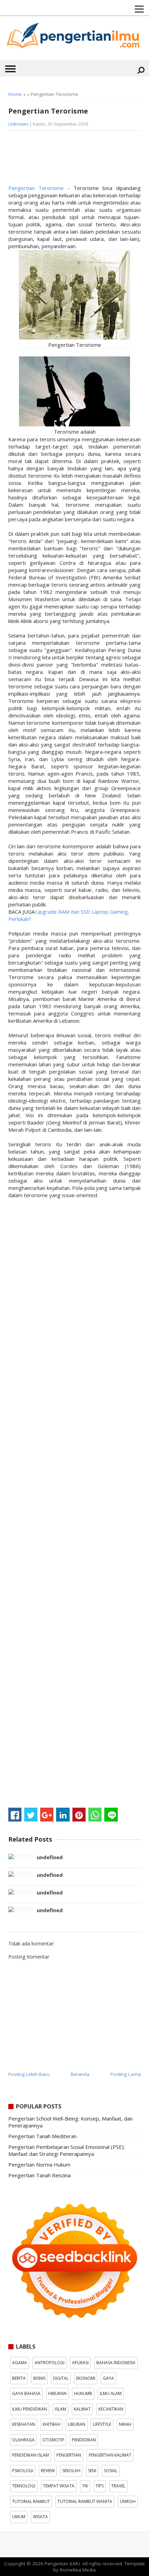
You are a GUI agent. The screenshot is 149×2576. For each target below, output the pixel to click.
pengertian (69, 2455)
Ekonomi (86, 2378)
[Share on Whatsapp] (95, 1815)
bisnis (39, 2378)
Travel (118, 2486)
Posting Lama (126, 2074)
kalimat (82, 2409)
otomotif (53, 2440)
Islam (60, 2409)
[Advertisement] (64, 160)
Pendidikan (84, 2440)
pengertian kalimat (110, 2455)
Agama (20, 2363)
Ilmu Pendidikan (30, 2409)
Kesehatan (24, 2424)
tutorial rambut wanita (85, 2501)
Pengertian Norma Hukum (39, 2164)
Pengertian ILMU (62, 2564)
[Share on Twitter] (31, 1815)
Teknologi (24, 2486)
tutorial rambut (31, 2501)
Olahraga (23, 2440)
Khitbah (51, 2424)
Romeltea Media (78, 2570)
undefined (50, 1857)
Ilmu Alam (111, 2393)
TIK (85, 2486)
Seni (92, 2471)
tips (100, 2486)
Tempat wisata (59, 2486)
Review (48, 2471)
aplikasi (80, 2363)
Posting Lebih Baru (29, 2074)
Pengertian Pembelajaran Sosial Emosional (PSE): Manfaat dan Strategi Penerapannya (67, 2150)
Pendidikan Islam (30, 2455)
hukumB (83, 2393)
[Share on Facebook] (15, 1815)
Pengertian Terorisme (38, 188)
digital (61, 2378)
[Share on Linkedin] (63, 1815)
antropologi (50, 2363)
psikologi (23, 2471)
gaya (108, 2378)
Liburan (77, 2424)
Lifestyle (102, 2424)
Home (15, 94)
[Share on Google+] (47, 1815)
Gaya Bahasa (26, 2393)
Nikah (125, 2424)
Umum (19, 2517)
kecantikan (111, 2409)
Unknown (18, 124)
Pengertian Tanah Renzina (40, 2175)
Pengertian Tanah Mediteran (42, 2136)
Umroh (128, 2501)
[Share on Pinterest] (79, 1815)
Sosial (111, 2471)
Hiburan (57, 2393)
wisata (40, 2517)
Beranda (80, 2074)
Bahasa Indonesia (116, 2363)
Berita (19, 2378)
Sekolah (71, 2471)
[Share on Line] (111, 1815)
